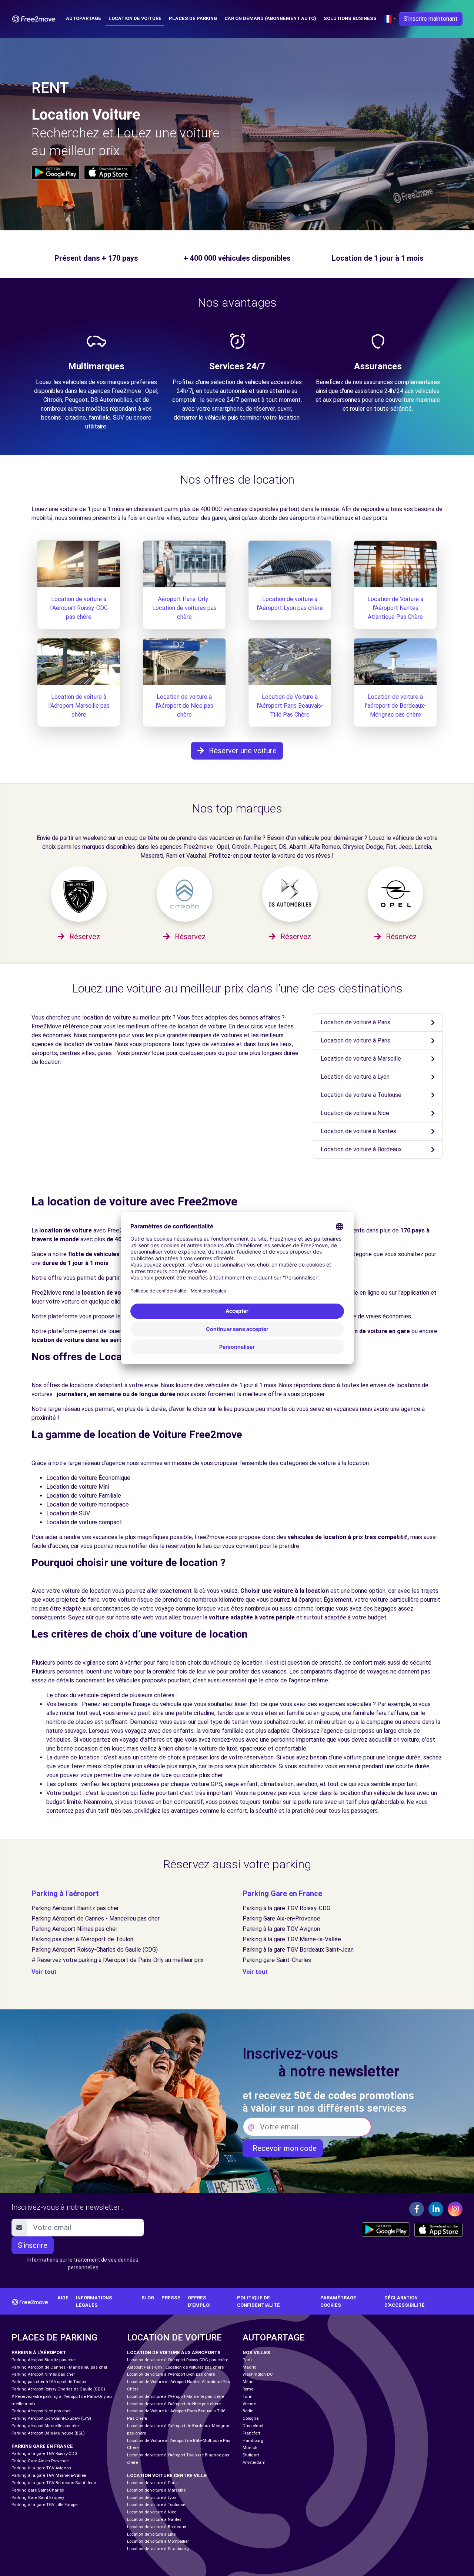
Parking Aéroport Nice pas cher (41, 2411)
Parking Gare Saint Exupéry (38, 2498)
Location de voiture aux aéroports (174, 2353)
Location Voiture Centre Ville (167, 2475)
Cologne (251, 2418)
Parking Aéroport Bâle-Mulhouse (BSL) (48, 2433)
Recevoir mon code (283, 2148)
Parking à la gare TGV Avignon (281, 1929)
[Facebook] (417, 2209)
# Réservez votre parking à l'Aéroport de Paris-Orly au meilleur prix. (118, 1960)
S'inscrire (33, 2245)
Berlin (248, 2411)
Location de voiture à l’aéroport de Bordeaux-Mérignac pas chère (395, 706)
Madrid (250, 2367)
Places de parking (193, 18)
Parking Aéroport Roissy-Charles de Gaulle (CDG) (95, 1950)
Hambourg (253, 2441)
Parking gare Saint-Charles (277, 1960)
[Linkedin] (436, 2209)
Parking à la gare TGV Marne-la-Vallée (292, 1939)
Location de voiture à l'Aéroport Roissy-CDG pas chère (79, 608)
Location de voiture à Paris (355, 1022)
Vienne (249, 2404)
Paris (248, 2360)
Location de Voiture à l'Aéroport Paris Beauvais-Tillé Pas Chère (290, 706)
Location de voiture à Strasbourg (158, 2549)
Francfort (251, 2433)
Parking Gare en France (282, 1893)
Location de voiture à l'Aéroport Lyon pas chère (171, 2374)
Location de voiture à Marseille (361, 1059)
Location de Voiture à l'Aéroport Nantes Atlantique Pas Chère (395, 608)
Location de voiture (135, 18)
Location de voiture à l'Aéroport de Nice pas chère (184, 706)
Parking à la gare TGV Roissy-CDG (286, 1908)
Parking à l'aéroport (65, 1893)
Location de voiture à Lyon (355, 1077)
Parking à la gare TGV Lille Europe (44, 2505)
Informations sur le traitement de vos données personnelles (83, 2264)
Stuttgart (251, 2455)
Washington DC (258, 2374)
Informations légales (94, 2301)
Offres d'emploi (199, 2301)
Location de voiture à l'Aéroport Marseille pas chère (79, 706)
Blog (148, 2298)
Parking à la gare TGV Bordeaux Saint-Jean (298, 1950)
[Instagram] (455, 2209)
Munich (250, 2448)
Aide (63, 2298)
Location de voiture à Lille (151, 2534)
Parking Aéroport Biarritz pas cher (75, 1908)
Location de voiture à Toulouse (361, 1095)
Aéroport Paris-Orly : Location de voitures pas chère (184, 608)
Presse (171, 2298)
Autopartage (84, 18)
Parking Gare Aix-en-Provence (281, 1918)
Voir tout (44, 1972)
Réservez (84, 937)
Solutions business (350, 18)
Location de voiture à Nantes (358, 1131)
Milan (248, 2382)
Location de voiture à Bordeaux (361, 1149)
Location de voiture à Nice (355, 1113)
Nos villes (256, 2353)
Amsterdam (254, 2462)
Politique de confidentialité (258, 2301)
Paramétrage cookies (338, 2301)
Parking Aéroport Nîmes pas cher (74, 1929)
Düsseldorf (253, 2426)
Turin (248, 2397)
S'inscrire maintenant (431, 19)
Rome (248, 2389)
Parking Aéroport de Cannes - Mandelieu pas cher (96, 1918)
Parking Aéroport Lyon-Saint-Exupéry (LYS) (51, 2418)
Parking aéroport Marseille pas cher (46, 2426)
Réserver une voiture (242, 751)
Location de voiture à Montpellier (158, 2541)
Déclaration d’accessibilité (405, 2301)
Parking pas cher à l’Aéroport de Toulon (82, 1939)
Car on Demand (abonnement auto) (270, 18)
